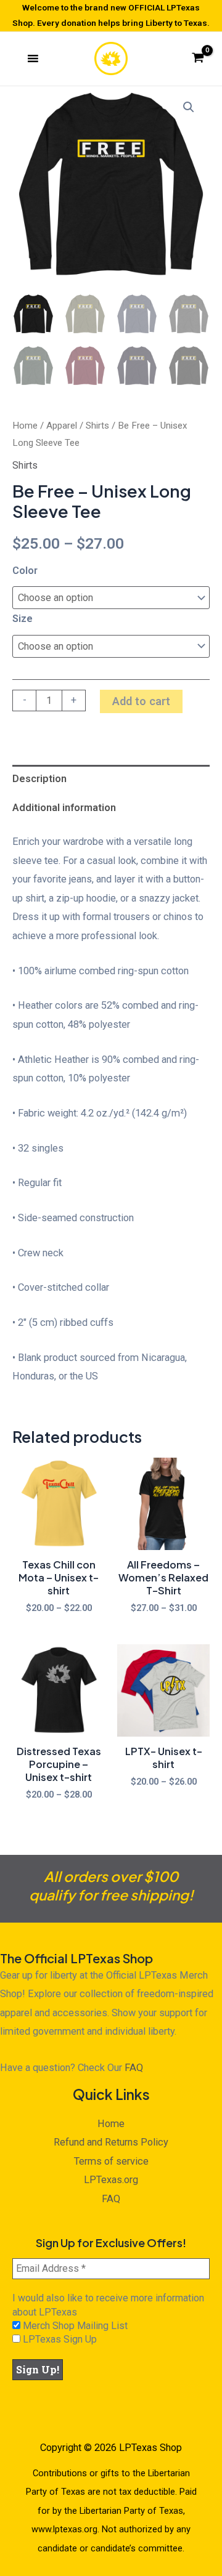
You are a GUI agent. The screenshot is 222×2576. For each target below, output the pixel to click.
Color (25, 571)
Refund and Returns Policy (111, 2142)
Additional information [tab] (64, 808)
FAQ (134, 2068)
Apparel (62, 426)
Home (25, 426)
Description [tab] (39, 779)
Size (23, 619)
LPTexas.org (111, 2180)
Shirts (97, 426)
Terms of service (111, 2161)
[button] (189, 107)
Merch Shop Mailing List (74, 2326)
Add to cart (141, 701)
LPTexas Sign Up (59, 2339)
